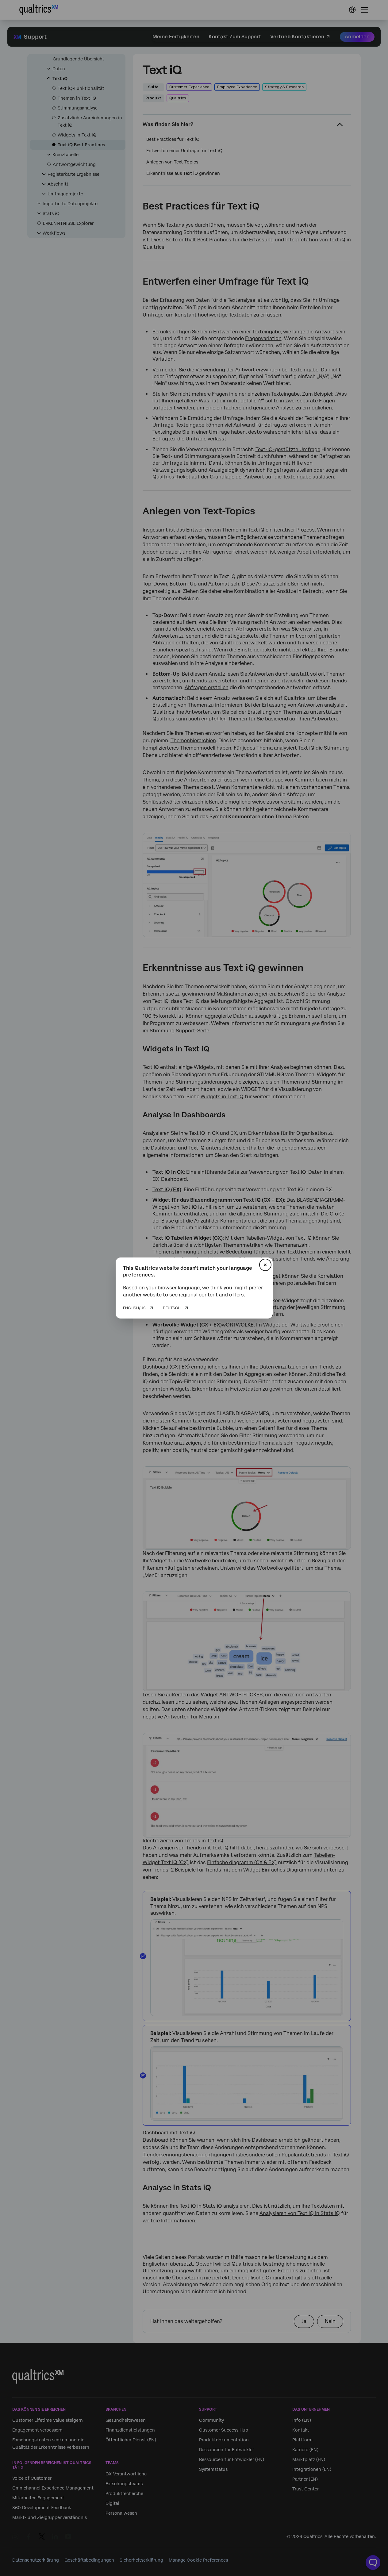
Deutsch (172, 1308)
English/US (134, 1308)
